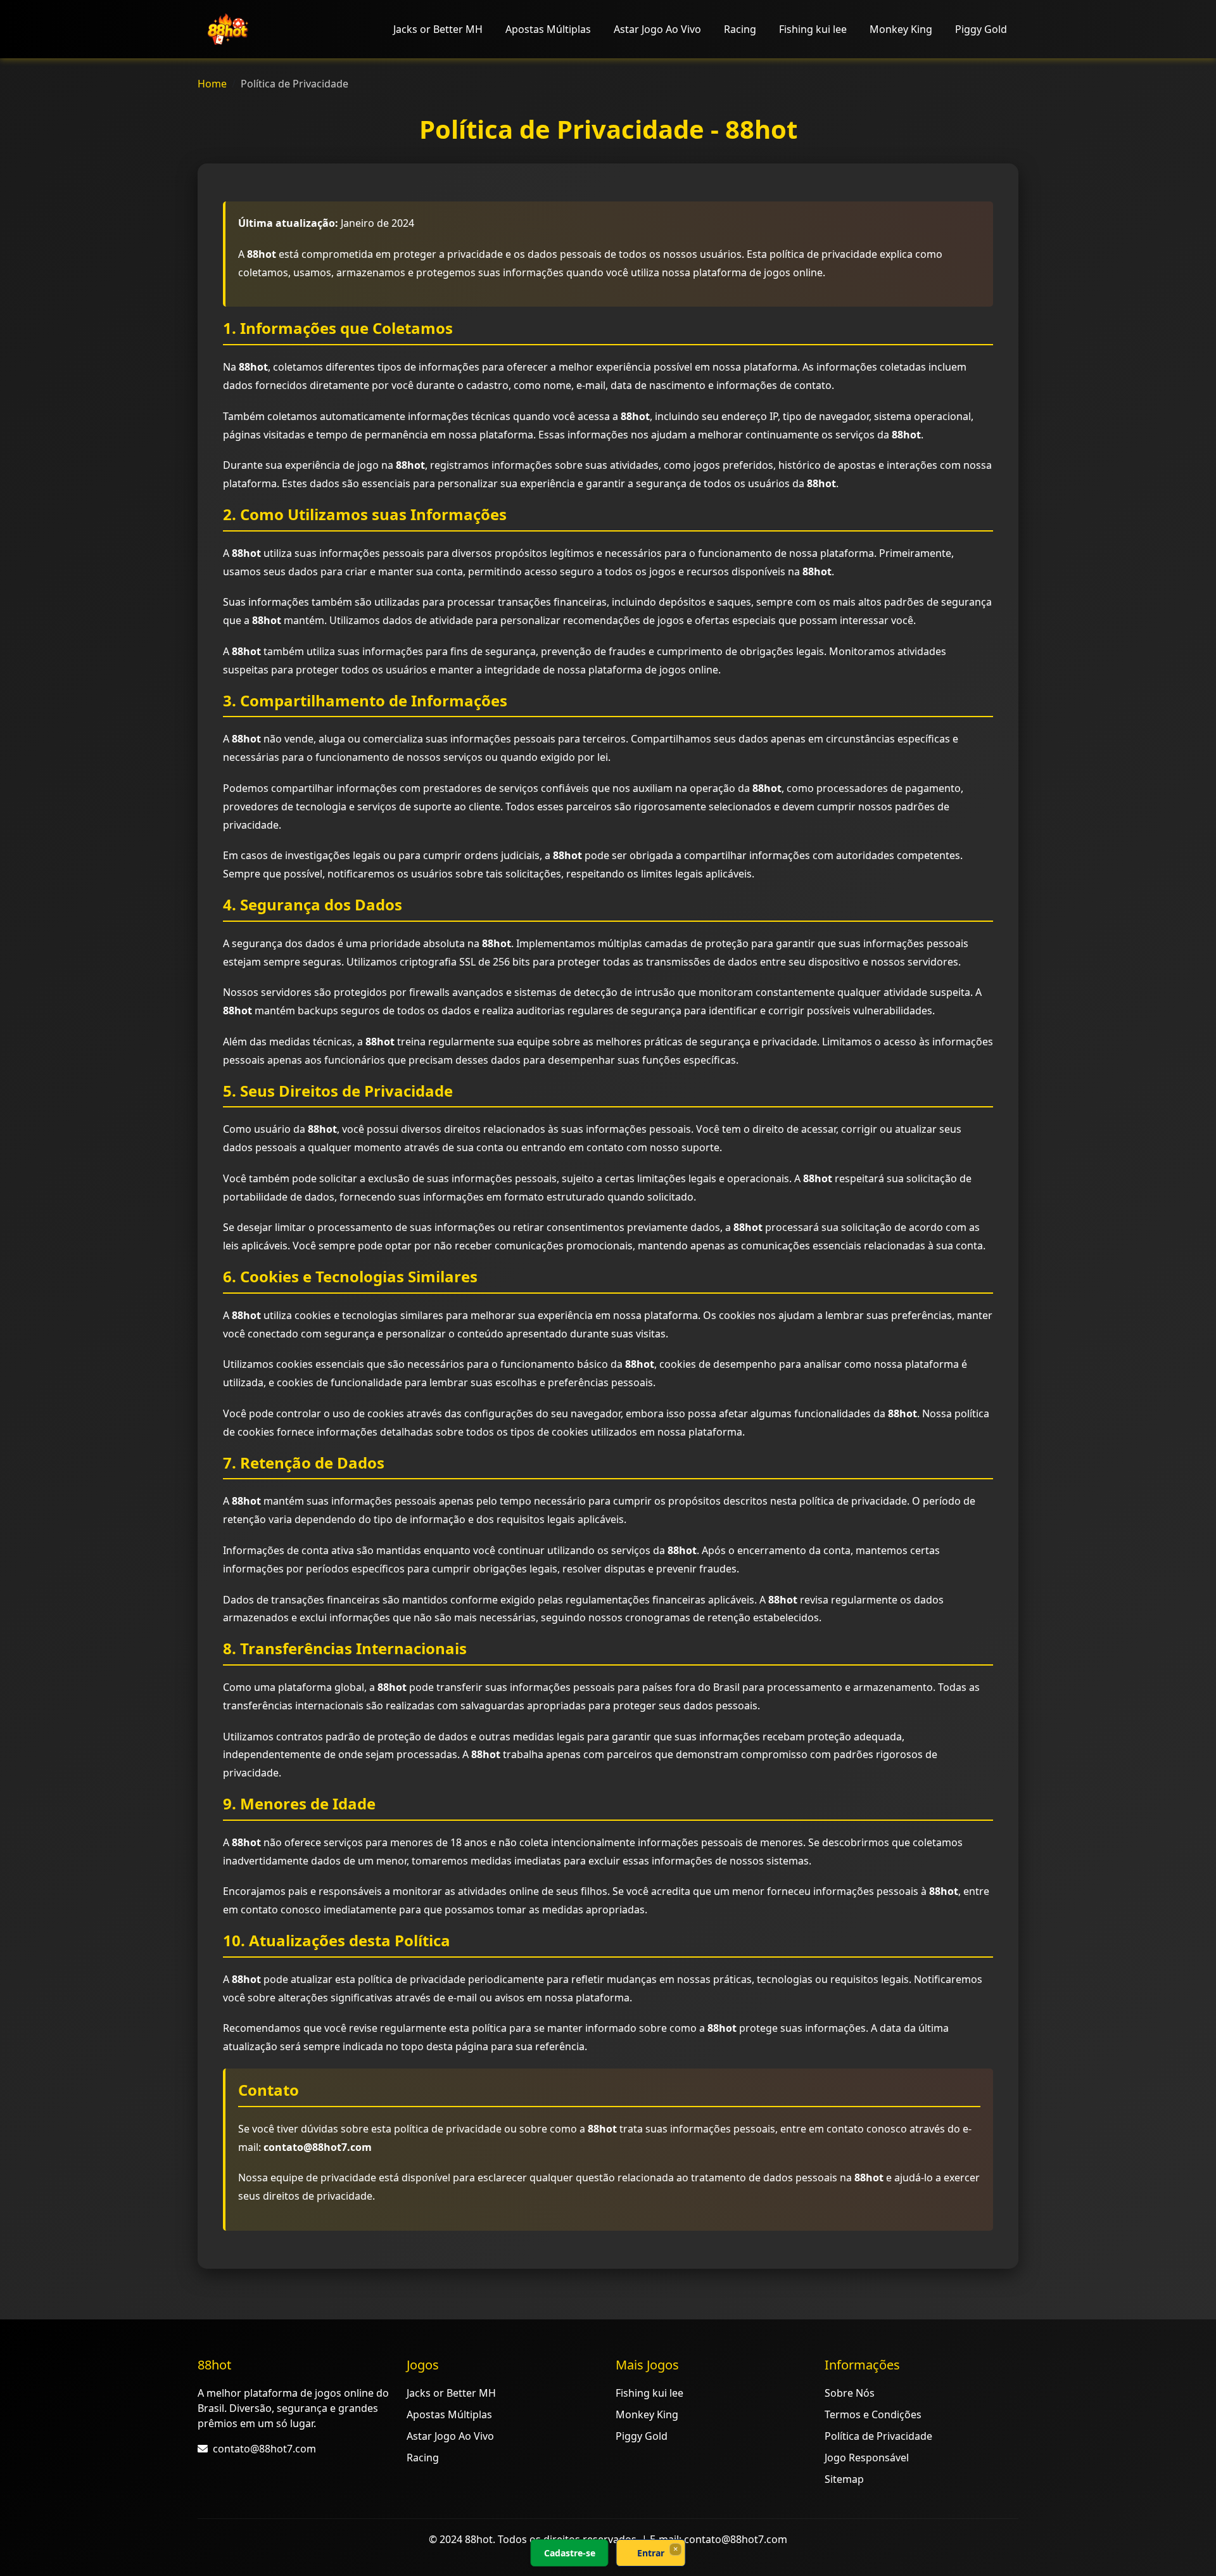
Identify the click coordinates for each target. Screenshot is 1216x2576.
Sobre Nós (850, 2393)
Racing (740, 29)
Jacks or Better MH (438, 29)
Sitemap (844, 2479)
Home (212, 84)
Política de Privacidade (878, 2436)
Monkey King (901, 29)
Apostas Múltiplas (548, 29)
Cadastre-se (570, 2553)
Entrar (651, 2553)
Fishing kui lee (813, 29)
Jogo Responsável (867, 2458)
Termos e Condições (873, 2414)
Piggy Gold (981, 29)
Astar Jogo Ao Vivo (657, 29)
